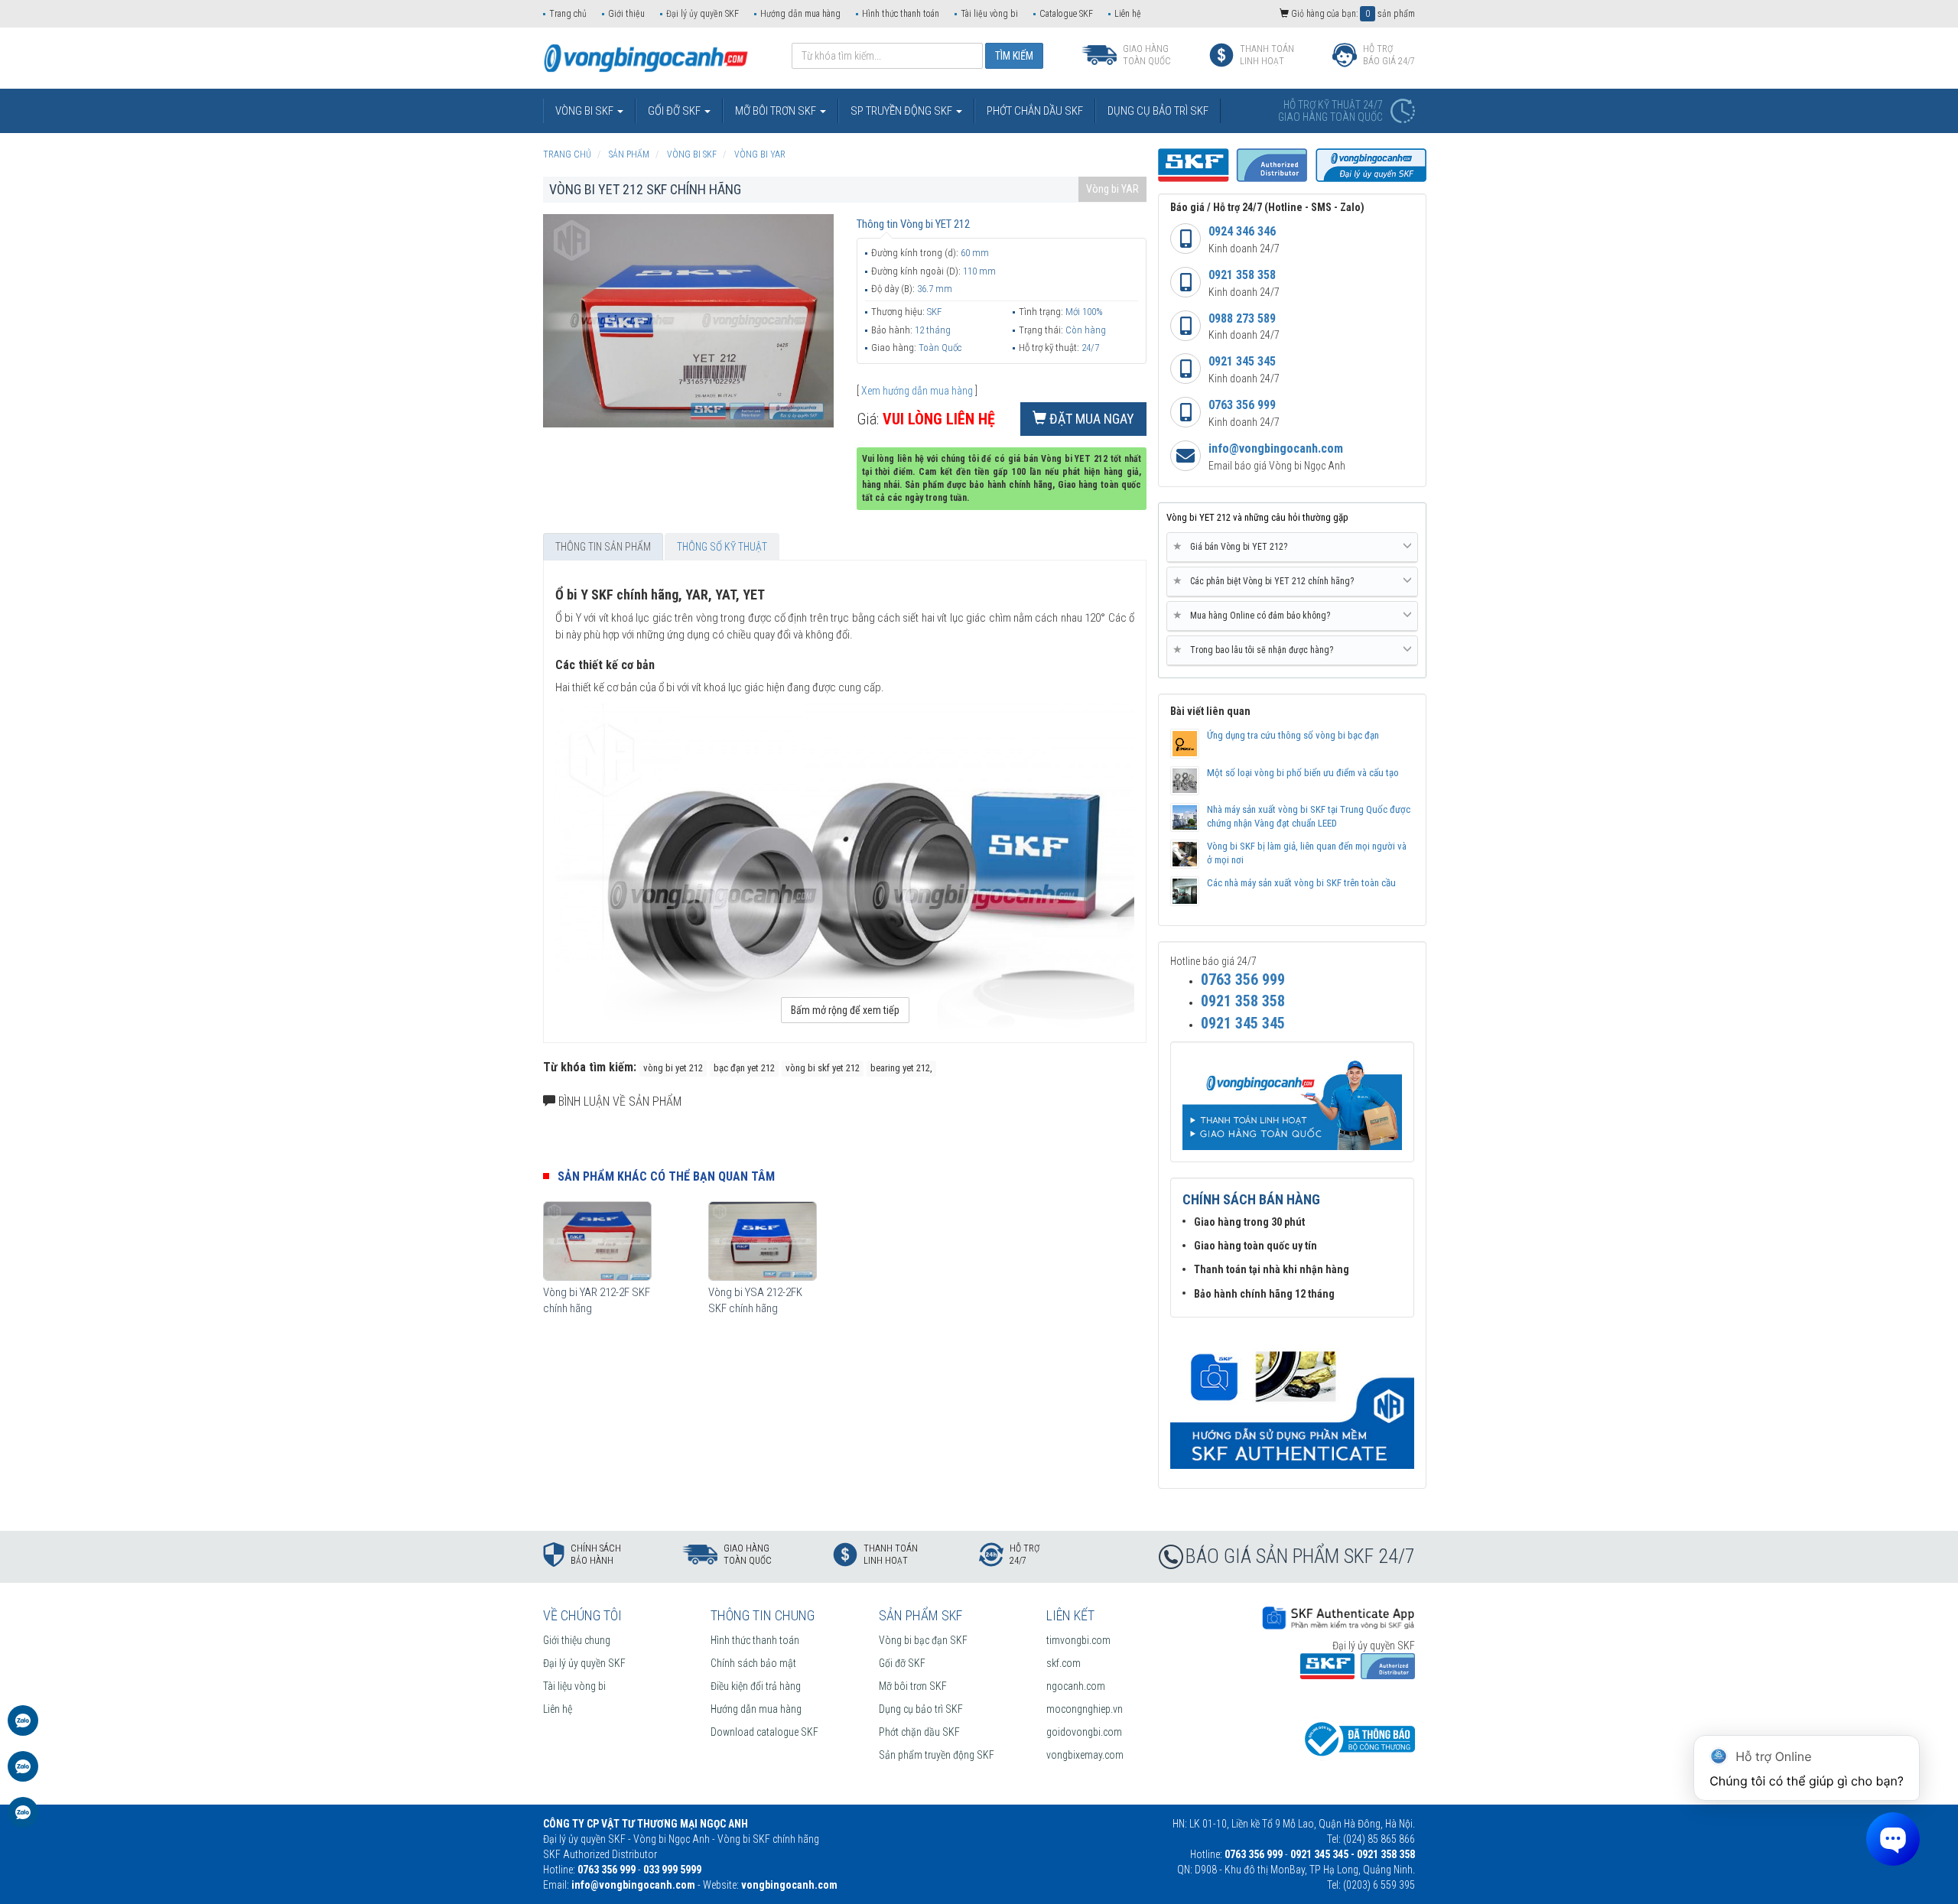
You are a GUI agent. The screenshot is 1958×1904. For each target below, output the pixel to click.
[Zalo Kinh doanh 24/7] (23, 1728)
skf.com (1064, 1663)
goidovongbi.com (1084, 1732)
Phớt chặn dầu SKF (919, 1732)
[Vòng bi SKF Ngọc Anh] (646, 57)
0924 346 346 (1242, 231)
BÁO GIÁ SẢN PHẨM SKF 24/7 (1300, 1556)
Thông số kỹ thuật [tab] (722, 547)
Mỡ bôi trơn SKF (913, 1686)
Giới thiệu (626, 14)
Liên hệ (1128, 14)
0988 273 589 (1242, 318)
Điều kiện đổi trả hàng (756, 1686)
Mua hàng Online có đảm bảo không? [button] (1254, 615)
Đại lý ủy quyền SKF (703, 14)
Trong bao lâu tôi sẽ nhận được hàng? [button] (1256, 650)
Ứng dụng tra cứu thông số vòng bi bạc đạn (1293, 735)
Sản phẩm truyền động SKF (937, 1755)
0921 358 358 (1242, 275)
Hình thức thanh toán (901, 14)
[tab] (1292, 547)
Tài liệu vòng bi (989, 14)
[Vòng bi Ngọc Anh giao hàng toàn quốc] (1292, 1401)
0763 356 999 (1242, 405)
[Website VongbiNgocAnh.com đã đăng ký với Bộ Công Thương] (1358, 1738)
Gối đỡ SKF (902, 1663)
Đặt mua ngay (1090, 419)
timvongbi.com (1078, 1640)
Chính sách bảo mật (753, 1663)
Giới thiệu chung (577, 1640)
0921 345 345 (1242, 361)
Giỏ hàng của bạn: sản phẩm (1352, 14)
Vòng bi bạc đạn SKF (923, 1640)
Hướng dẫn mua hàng (800, 14)
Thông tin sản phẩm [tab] (603, 547)
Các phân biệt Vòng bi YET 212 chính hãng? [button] (1266, 581)
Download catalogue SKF (764, 1732)
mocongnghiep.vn (1085, 1709)
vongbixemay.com (1085, 1755)
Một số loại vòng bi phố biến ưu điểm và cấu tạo (1303, 773)
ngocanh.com (1076, 1686)
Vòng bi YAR (1112, 189)
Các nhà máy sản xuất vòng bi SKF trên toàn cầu (1301, 883)
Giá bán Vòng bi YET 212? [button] (1233, 546)
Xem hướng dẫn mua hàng (917, 391)
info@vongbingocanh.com (1276, 448)
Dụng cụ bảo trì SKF (921, 1709)
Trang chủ (568, 14)
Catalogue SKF (1066, 14)
